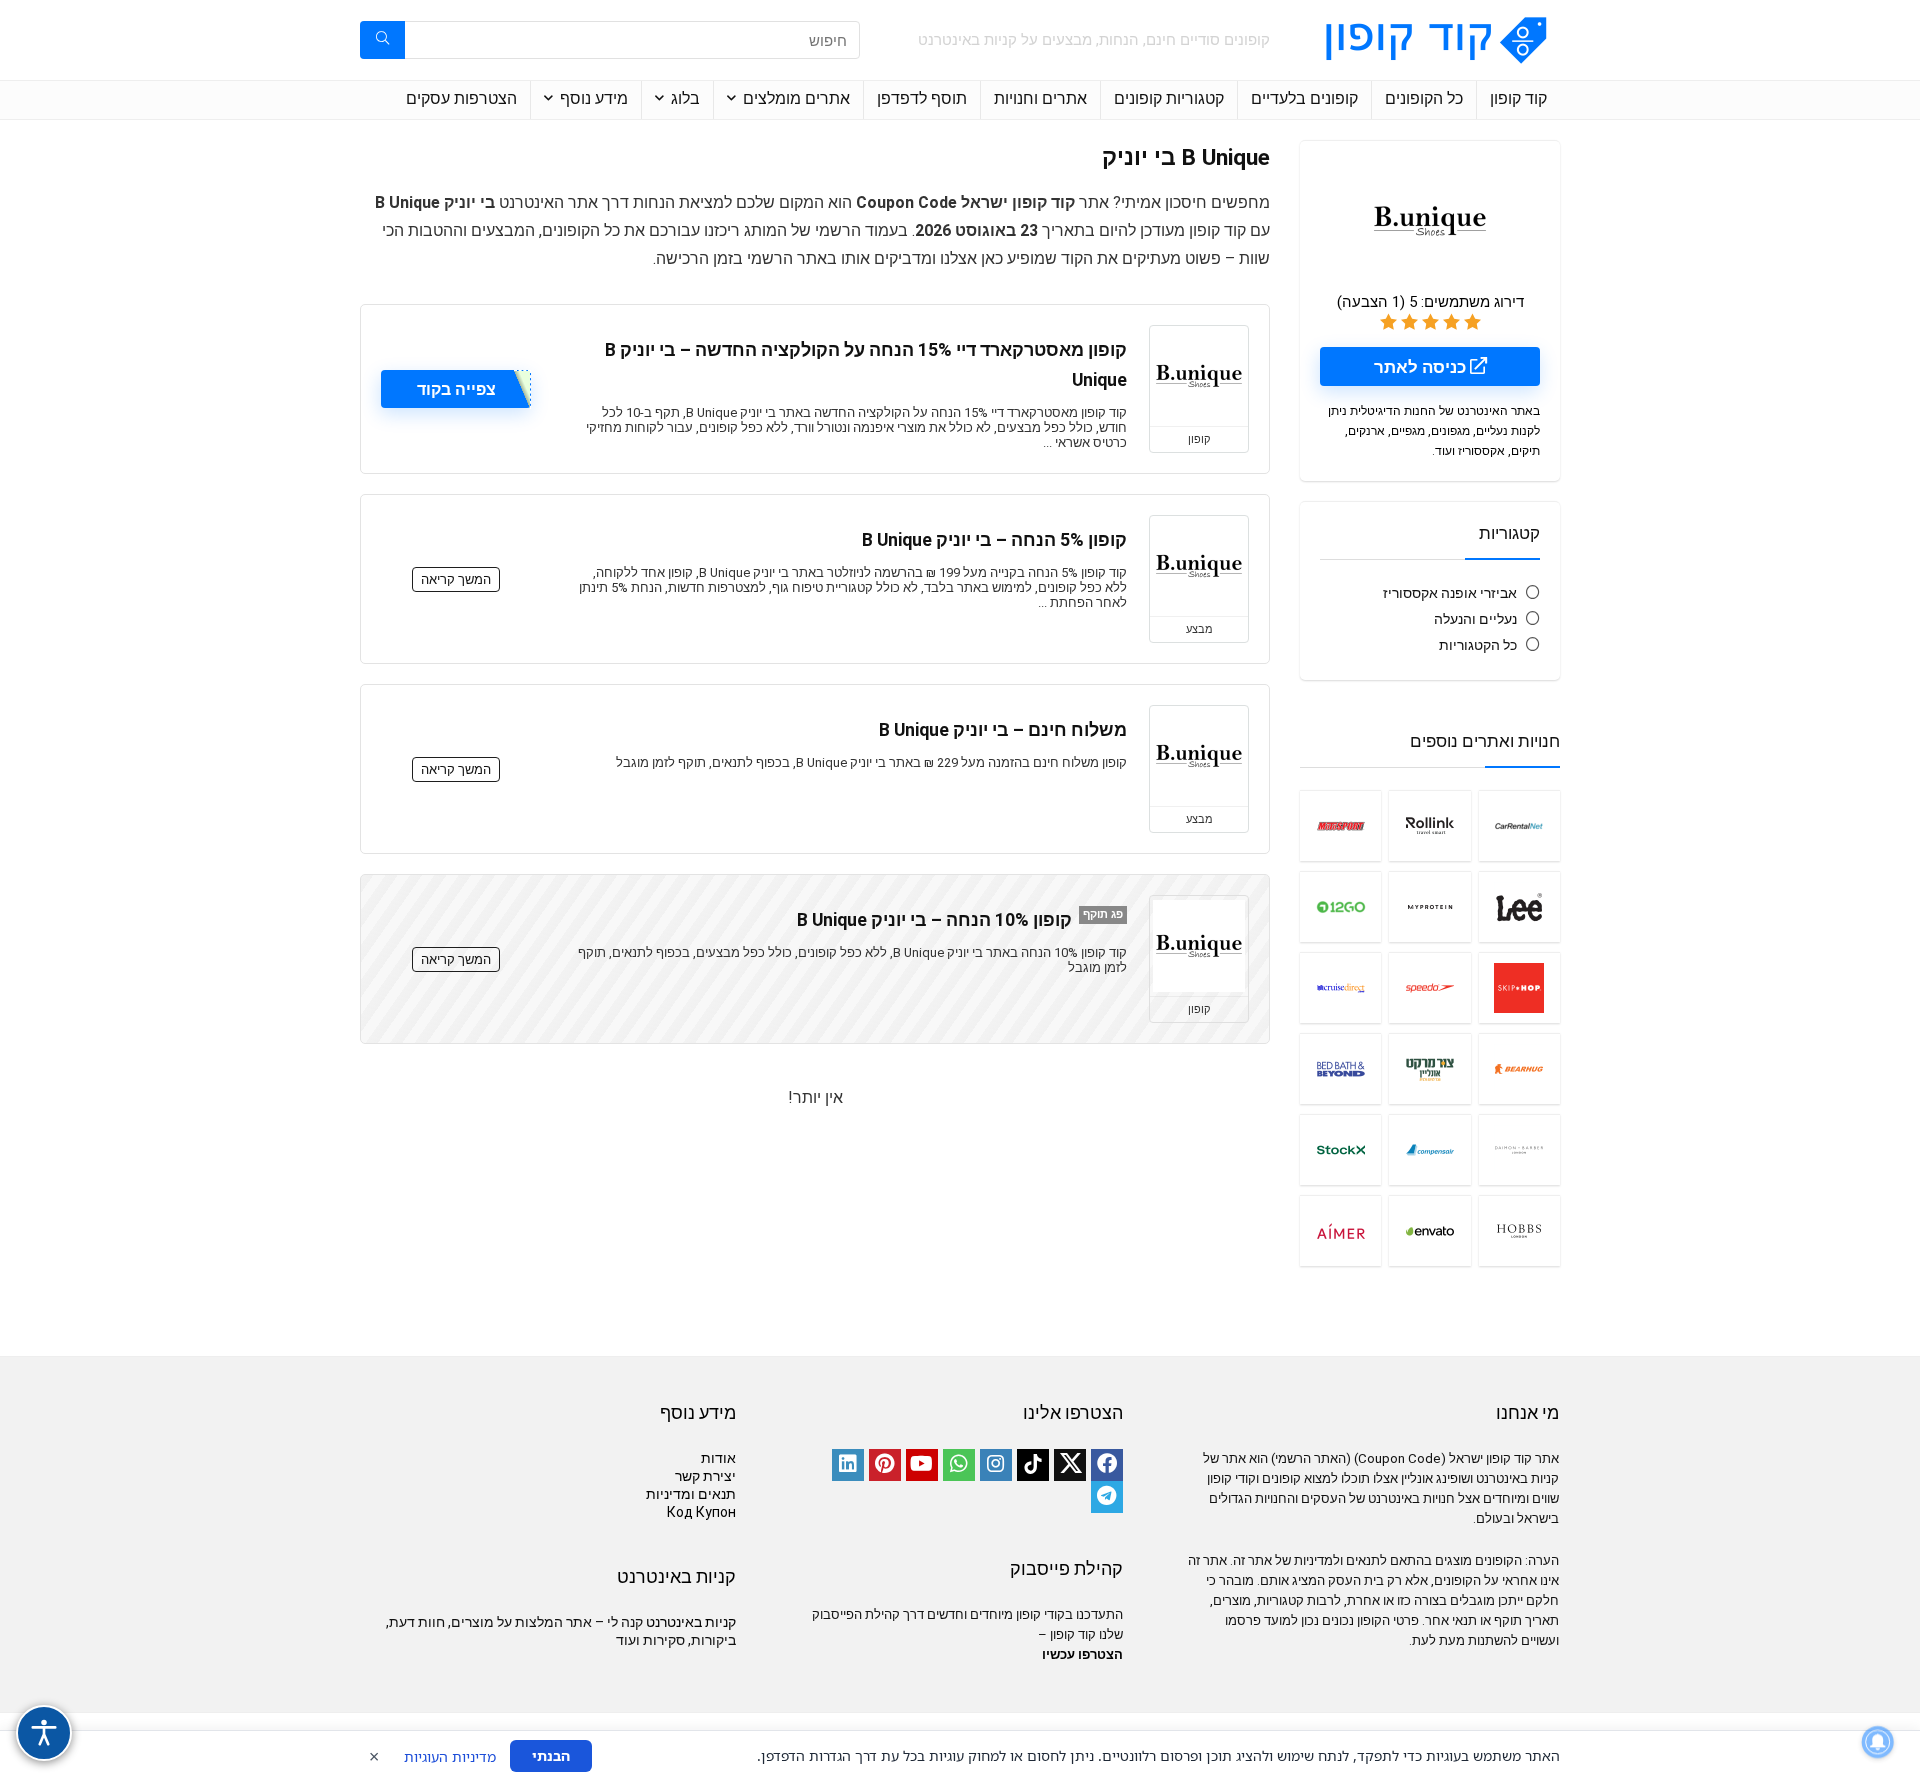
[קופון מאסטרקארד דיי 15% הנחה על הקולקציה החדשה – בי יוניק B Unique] (1199, 376)
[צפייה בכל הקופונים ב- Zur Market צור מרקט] (1429, 1068)
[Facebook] (1107, 1465)
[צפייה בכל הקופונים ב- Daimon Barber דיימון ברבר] (1519, 1149)
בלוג (685, 98)
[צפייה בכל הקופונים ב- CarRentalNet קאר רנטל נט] (1519, 825)
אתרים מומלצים (796, 98)
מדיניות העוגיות (450, 1756)
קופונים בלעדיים (1304, 98)
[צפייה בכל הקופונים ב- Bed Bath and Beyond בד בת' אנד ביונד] (1340, 1068)
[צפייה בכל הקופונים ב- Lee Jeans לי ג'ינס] (1519, 906)
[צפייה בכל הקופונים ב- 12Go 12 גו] (1340, 906)
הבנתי (551, 1755)
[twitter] (1070, 1465)
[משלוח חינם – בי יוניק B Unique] (1199, 756)
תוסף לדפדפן (922, 98)
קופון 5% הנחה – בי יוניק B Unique (994, 540)
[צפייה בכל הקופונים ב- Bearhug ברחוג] (1519, 1068)
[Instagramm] (996, 1465)
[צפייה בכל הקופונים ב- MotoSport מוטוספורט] (1340, 825)
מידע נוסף (594, 98)
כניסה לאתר (1422, 367)
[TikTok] (1033, 1465)
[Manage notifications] (1878, 1742)
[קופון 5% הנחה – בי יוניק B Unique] (1199, 566)
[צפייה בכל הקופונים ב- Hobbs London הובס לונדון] (1519, 1230)
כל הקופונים (1424, 98)
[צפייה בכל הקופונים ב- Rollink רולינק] (1429, 825)
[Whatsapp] (959, 1465)
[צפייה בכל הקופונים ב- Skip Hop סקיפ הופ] (1519, 987)
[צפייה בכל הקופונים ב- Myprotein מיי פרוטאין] (1429, 906)
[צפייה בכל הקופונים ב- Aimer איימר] (1340, 1230)
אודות (718, 1458)
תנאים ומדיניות (691, 1494)
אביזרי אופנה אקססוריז (1450, 593)
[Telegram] (1107, 1497)
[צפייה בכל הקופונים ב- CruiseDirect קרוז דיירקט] (1340, 987)
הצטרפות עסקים (461, 98)
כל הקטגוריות (1478, 645)
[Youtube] (922, 1465)
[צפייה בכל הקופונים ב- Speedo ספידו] (1429, 987)
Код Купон (701, 1512)
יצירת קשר (705, 1476)
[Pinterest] (885, 1465)
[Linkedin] (848, 1465)
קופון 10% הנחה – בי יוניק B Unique (934, 920)
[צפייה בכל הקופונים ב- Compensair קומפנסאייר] (1429, 1149)
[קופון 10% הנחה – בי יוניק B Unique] (1199, 946)
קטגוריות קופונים (1169, 98)
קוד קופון (1518, 98)
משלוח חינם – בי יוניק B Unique (1003, 730)
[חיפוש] (382, 40)
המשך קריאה (456, 579)
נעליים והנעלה (1475, 619)
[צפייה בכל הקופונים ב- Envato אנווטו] (1429, 1230)
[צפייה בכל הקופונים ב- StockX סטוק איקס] (1340, 1149)
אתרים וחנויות (1040, 98)
